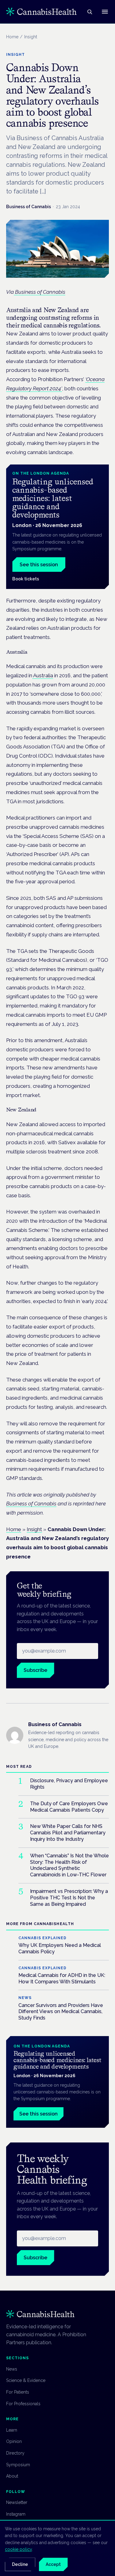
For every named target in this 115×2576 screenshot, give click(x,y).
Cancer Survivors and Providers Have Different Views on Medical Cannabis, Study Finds (61, 2012)
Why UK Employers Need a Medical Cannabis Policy (60, 1948)
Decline (20, 2564)
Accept (53, 2564)
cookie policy (18, 2549)
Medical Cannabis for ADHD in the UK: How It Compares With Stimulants (62, 1978)
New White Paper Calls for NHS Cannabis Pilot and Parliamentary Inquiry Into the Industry (68, 1833)
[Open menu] (105, 12)
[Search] (90, 12)
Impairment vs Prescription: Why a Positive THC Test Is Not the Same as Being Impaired (69, 1898)
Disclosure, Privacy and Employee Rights (69, 1784)
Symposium (18, 2465)
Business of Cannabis (29, 207)
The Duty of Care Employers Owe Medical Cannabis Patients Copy (69, 1807)
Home (12, 37)
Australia (43, 675)
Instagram (16, 2514)
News (12, 2369)
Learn (12, 2430)
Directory (15, 2453)
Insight (34, 1529)
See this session (39, 565)
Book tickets (26, 579)
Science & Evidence (26, 2380)
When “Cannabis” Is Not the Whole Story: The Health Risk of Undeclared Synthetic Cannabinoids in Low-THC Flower (69, 1865)
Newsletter (17, 2502)
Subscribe (35, 1670)
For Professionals (23, 2404)
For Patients (18, 2392)
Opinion (14, 2441)
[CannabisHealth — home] (41, 12)
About (12, 2476)
